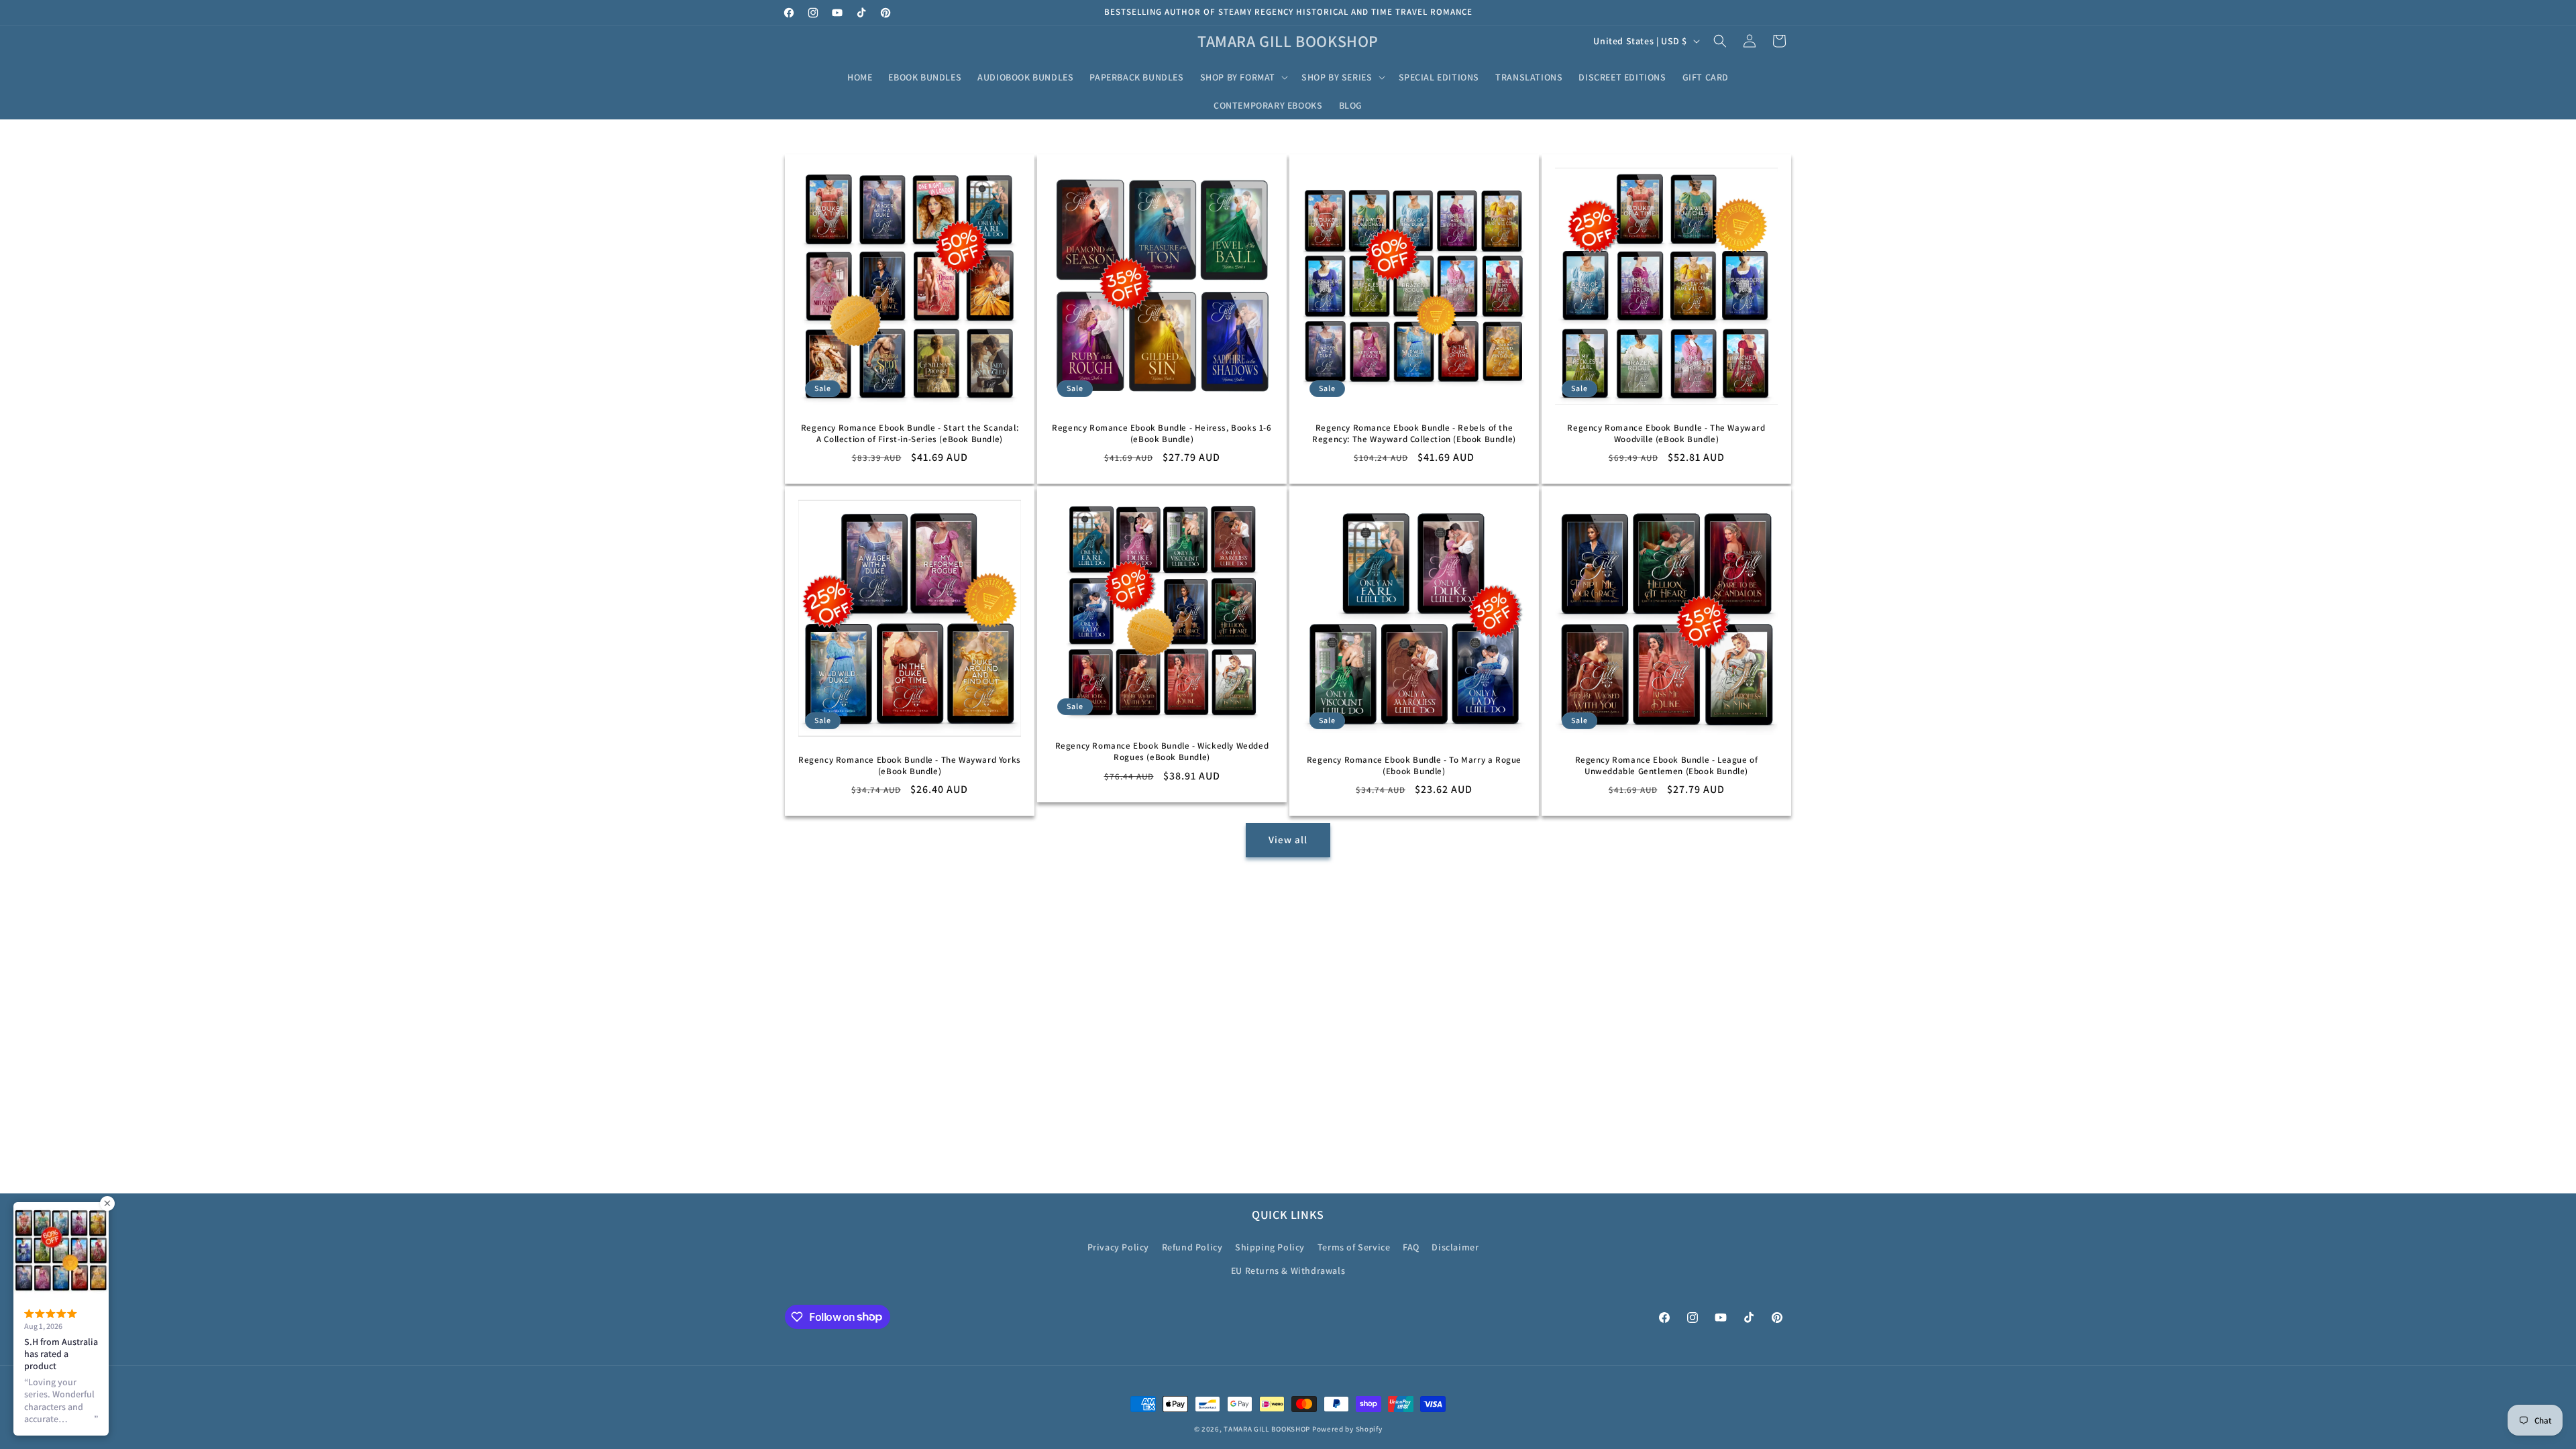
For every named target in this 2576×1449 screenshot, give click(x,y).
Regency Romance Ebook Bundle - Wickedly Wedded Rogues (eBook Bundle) (1162, 752)
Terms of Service (1354, 1247)
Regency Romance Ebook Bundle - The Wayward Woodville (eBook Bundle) (1666, 434)
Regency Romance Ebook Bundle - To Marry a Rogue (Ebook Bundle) (1414, 766)
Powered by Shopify (1347, 1429)
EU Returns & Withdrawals (1288, 1271)
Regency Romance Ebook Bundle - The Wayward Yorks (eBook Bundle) (910, 766)
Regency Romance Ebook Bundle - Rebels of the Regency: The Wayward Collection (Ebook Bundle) (1414, 434)
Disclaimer (1455, 1247)
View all (1288, 840)
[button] (1243, 77)
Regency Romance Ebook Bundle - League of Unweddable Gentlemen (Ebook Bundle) (1667, 766)
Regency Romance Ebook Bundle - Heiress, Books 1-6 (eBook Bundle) (1162, 434)
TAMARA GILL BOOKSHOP (1267, 1429)
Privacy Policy (1118, 1247)
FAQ (1411, 1247)
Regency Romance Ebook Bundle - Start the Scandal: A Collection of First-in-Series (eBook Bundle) (910, 434)
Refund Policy (1192, 1247)
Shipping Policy (1270, 1247)
